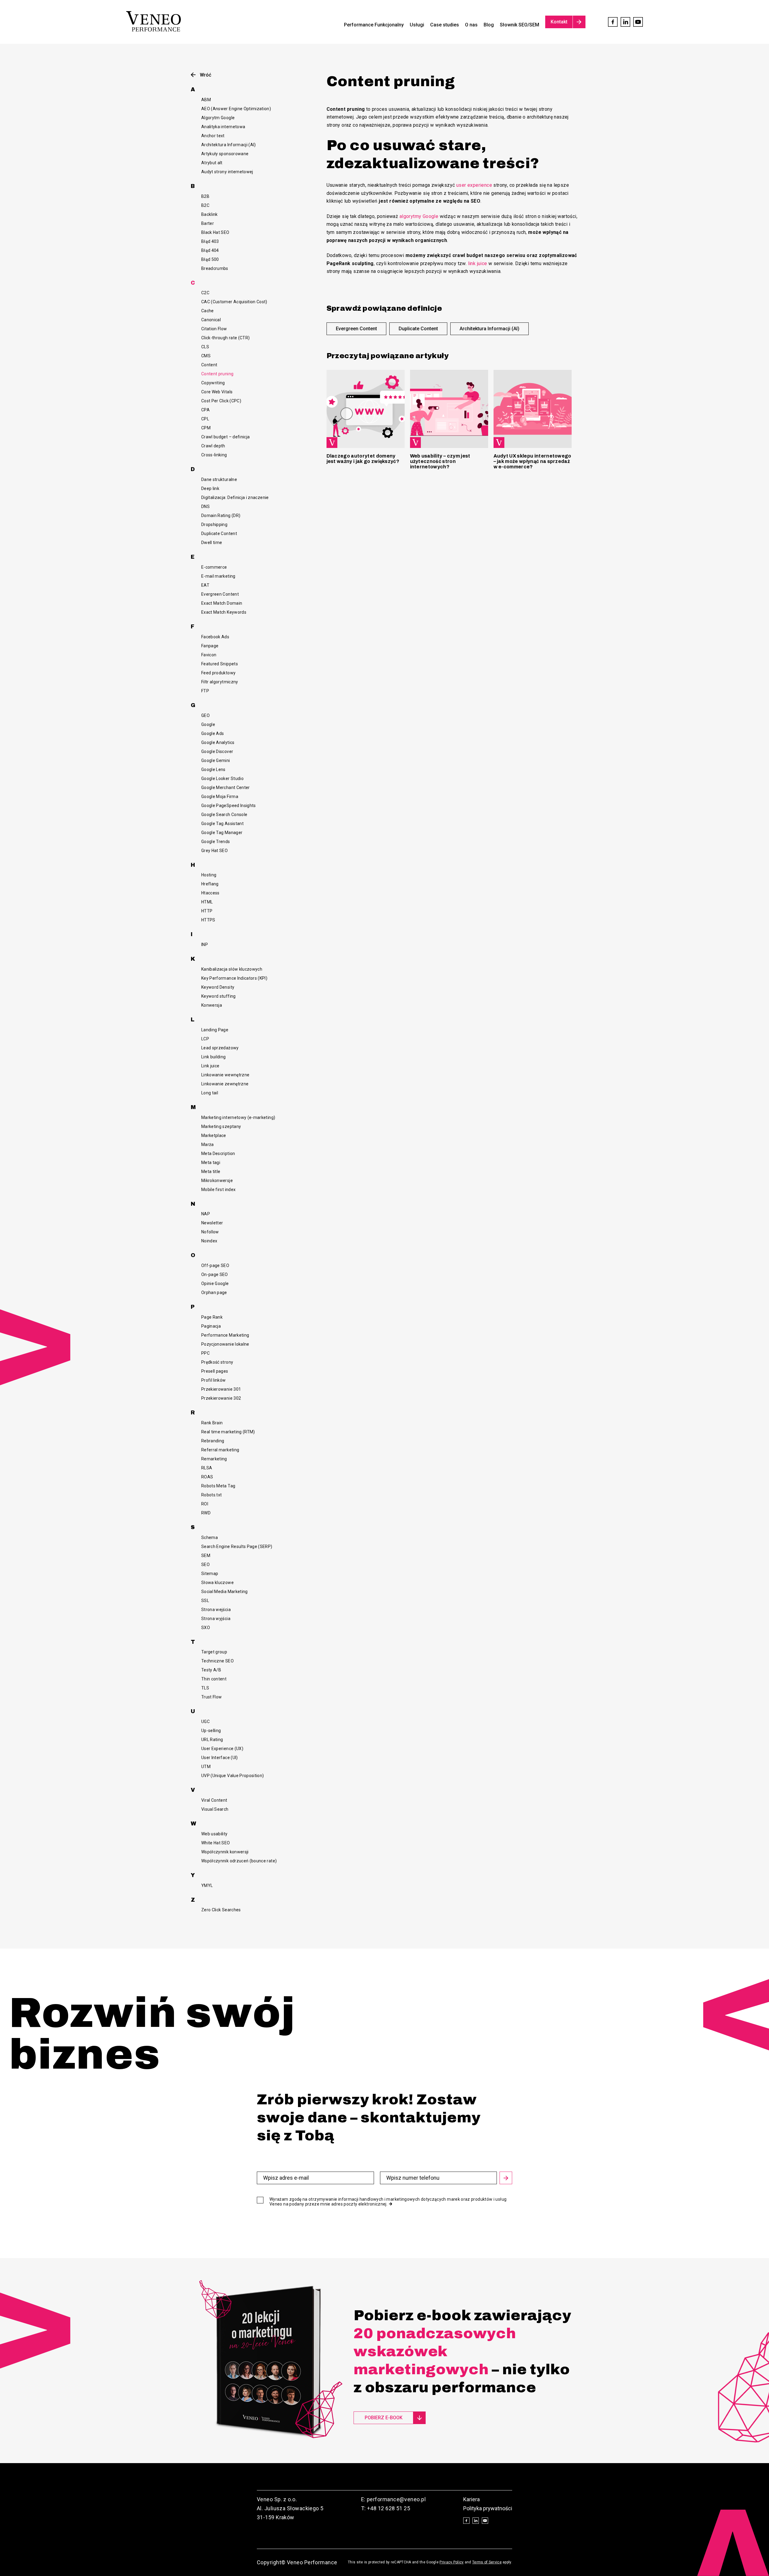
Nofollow (210, 1232)
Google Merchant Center (226, 788)
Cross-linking (214, 455)
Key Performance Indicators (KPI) (234, 978)
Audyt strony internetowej (227, 172)
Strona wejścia (216, 1610)
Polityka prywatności (488, 2508)
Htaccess (210, 893)
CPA (205, 410)
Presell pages (215, 1371)
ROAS (207, 1477)
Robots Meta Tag (218, 1486)
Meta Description (218, 1153)
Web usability (214, 1834)
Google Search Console (224, 815)
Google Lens (213, 769)
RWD (206, 1513)
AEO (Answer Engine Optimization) (236, 109)
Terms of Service (487, 2562)
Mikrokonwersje (217, 1181)
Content (209, 365)
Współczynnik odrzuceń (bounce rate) (239, 1861)
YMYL (207, 1885)
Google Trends (216, 842)
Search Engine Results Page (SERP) (237, 1547)
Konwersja (212, 1005)
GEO (205, 715)
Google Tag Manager (222, 833)
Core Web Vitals (217, 392)
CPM (206, 428)
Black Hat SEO (215, 232)
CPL (205, 419)
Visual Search (215, 1809)
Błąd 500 (210, 259)
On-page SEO (215, 1274)
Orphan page (214, 1293)
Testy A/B (211, 1670)
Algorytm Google (218, 118)
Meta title (211, 1172)
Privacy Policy (451, 2562)
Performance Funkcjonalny (374, 25)
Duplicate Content (219, 534)
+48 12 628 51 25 (389, 2508)
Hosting (209, 875)
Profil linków (214, 1380)
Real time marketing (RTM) (228, 1432)
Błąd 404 (210, 250)
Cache (208, 311)
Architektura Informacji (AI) (229, 145)
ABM (206, 100)
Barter (208, 223)
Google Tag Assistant (222, 824)
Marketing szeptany (221, 1126)
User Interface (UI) (220, 1758)
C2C (205, 293)
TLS (205, 1688)
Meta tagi (211, 1163)
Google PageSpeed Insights (229, 806)
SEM (206, 1556)
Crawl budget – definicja (225, 437)
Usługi (417, 25)
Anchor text (213, 136)
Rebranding (213, 1441)
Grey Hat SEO (214, 851)
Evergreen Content (220, 594)
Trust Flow (212, 1697)
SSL (205, 1601)
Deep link (210, 488)
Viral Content (214, 1800)
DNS (205, 506)
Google (208, 724)
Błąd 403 (210, 241)
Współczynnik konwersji (225, 1852)
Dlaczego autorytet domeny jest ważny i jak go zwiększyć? (363, 459)
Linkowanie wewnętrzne (225, 1075)
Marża (208, 1144)
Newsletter (212, 1223)
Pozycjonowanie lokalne (225, 1344)
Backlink (210, 214)
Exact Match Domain (222, 603)
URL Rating (212, 1740)
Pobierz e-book (384, 2418)
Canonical (211, 320)
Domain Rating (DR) (221, 516)
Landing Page (215, 1030)
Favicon (209, 655)
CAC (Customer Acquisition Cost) (234, 302)
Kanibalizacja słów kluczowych (232, 969)
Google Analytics (218, 742)
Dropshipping (214, 525)
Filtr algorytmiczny (220, 682)
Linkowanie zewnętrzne (225, 1084)
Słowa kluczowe (217, 1583)
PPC (205, 1353)
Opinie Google (215, 1283)
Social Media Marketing (225, 1592)
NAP (206, 1214)
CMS (206, 356)
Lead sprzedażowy (220, 1048)
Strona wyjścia (216, 1619)
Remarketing (214, 1459)
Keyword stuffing (219, 996)
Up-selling (211, 1731)
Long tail (210, 1093)
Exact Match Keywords (224, 612)
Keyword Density (218, 987)
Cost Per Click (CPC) (221, 401)
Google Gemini (216, 760)
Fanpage (210, 646)
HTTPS (208, 920)
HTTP (207, 911)
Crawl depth (213, 446)
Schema (210, 1537)
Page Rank (212, 1317)
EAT (205, 585)
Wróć (205, 75)
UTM (206, 1767)
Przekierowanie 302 (221, 1398)
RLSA (207, 1468)
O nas (471, 25)
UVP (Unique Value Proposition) (233, 1776)
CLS (205, 347)
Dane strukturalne (219, 479)
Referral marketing (220, 1450)
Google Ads (213, 733)
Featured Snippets (220, 664)
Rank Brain (212, 1423)
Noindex (209, 1241)
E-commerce (214, 567)
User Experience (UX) (222, 1749)
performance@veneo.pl (396, 2499)
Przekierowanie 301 (221, 1389)
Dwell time (212, 543)
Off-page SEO (215, 1265)
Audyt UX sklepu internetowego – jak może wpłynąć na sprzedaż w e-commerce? (532, 461)
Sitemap (210, 1574)
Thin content (214, 1679)
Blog (489, 25)
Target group (214, 1652)
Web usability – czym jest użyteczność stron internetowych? (440, 461)
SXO (206, 1628)
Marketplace (214, 1135)
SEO (205, 1565)
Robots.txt (212, 1495)
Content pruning (217, 374)
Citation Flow (214, 329)
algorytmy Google (419, 216)
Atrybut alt (212, 163)
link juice (478, 263)
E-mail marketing (218, 576)
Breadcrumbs (215, 268)
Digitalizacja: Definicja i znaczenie (235, 497)
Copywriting (213, 383)
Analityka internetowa (223, 127)
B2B (205, 196)
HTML (207, 902)
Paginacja (211, 1326)
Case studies (445, 25)
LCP (205, 1039)
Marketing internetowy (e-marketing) (238, 1117)
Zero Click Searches (221, 1910)
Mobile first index (218, 1190)
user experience (474, 185)
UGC (205, 1722)
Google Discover (217, 751)
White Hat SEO (216, 1843)
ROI (205, 1504)
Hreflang (210, 884)
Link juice (210, 1066)
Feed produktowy (218, 673)
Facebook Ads (215, 637)
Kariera (471, 2499)
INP (205, 945)
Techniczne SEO (217, 1661)
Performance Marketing (225, 1335)
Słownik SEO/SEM (520, 25)
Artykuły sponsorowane (225, 154)
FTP (205, 691)
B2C (205, 205)
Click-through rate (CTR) (225, 338)
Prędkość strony (217, 1362)
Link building (214, 1057)
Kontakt (559, 22)
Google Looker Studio (222, 779)
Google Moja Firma (220, 797)
